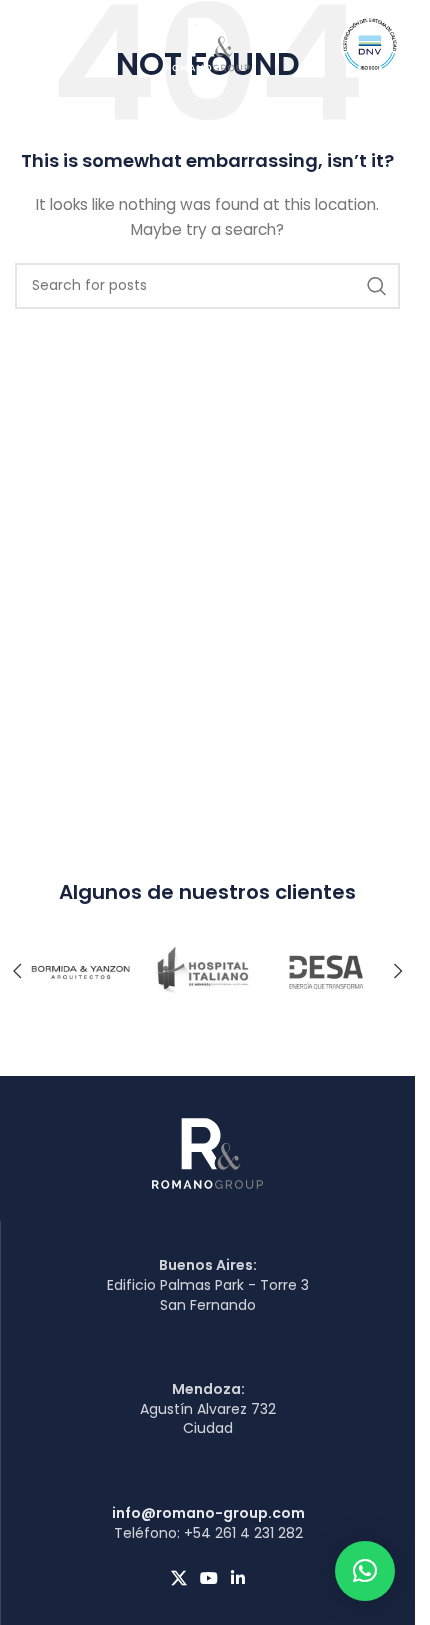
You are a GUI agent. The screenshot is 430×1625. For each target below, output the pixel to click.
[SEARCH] (377, 286)
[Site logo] (207, 43)
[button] (398, 971)
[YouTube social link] (208, 1578)
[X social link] (178, 1578)
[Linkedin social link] (238, 1578)
